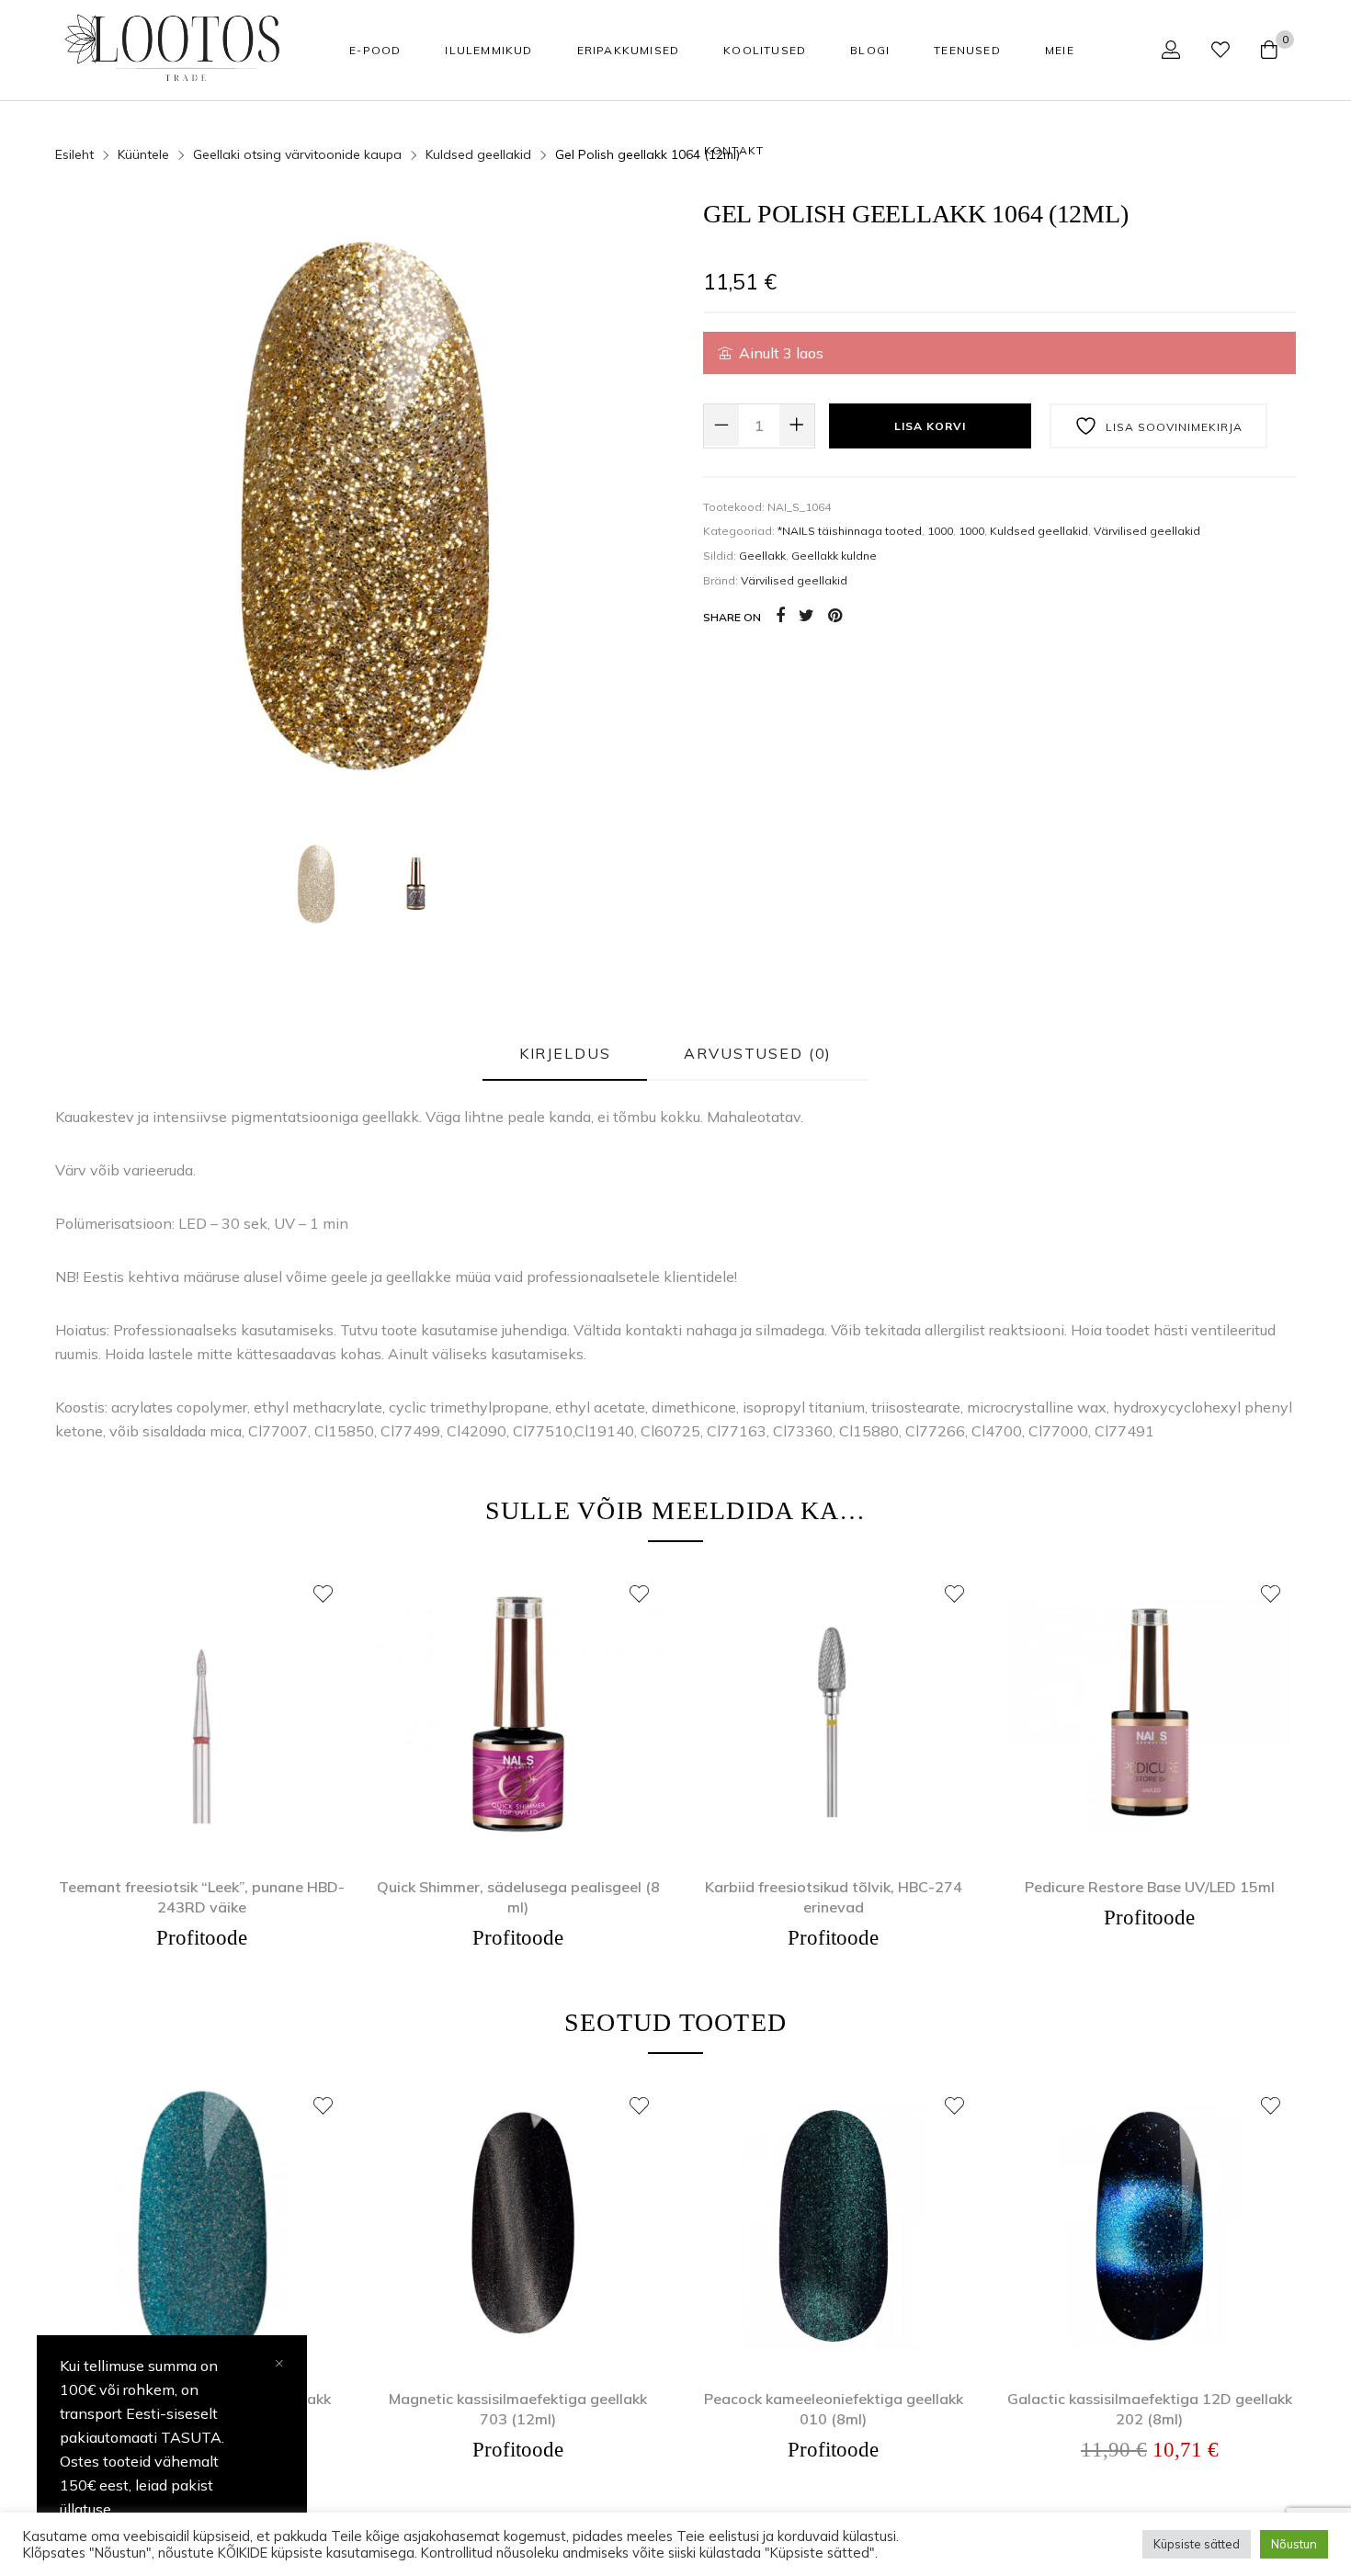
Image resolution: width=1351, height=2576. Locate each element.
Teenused (967, 50)
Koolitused (765, 50)
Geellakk (762, 556)
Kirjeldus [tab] (565, 1053)
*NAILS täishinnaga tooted (850, 531)
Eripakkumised (629, 50)
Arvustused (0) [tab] (758, 1053)
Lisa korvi (930, 426)
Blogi (870, 50)
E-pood (375, 50)
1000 (940, 531)
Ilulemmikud (488, 50)
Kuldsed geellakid (478, 154)
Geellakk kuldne (834, 556)
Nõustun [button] (1294, 2544)
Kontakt (734, 150)
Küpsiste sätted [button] (1197, 2544)
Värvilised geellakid (1147, 531)
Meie (1060, 50)
